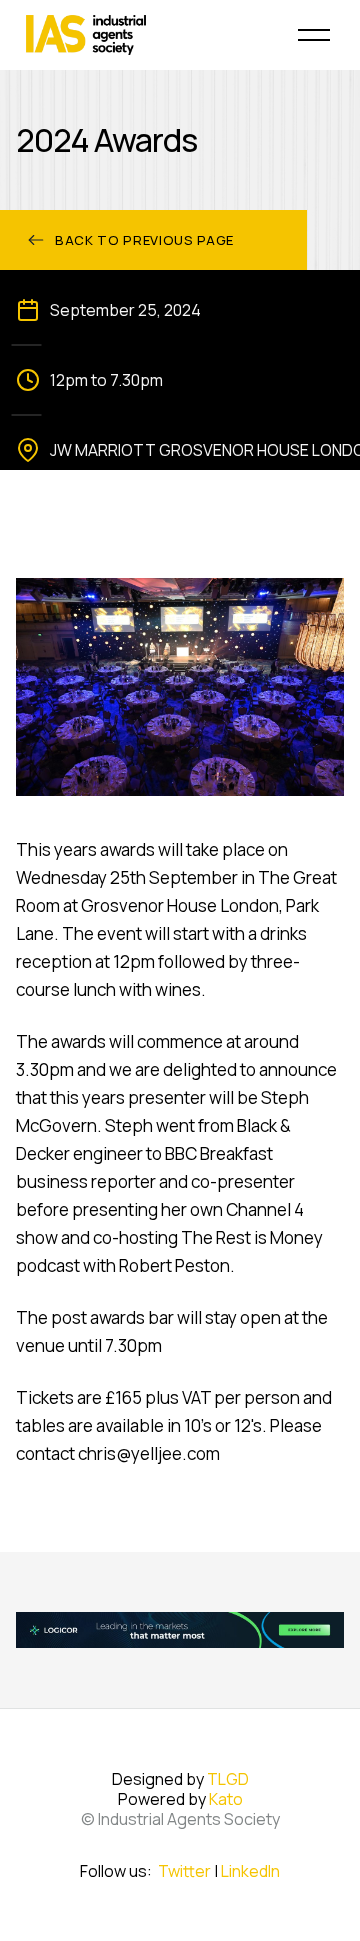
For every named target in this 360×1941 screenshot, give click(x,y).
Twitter (184, 1871)
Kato (226, 1799)
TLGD (228, 1779)
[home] (150, 35)
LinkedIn (250, 1871)
